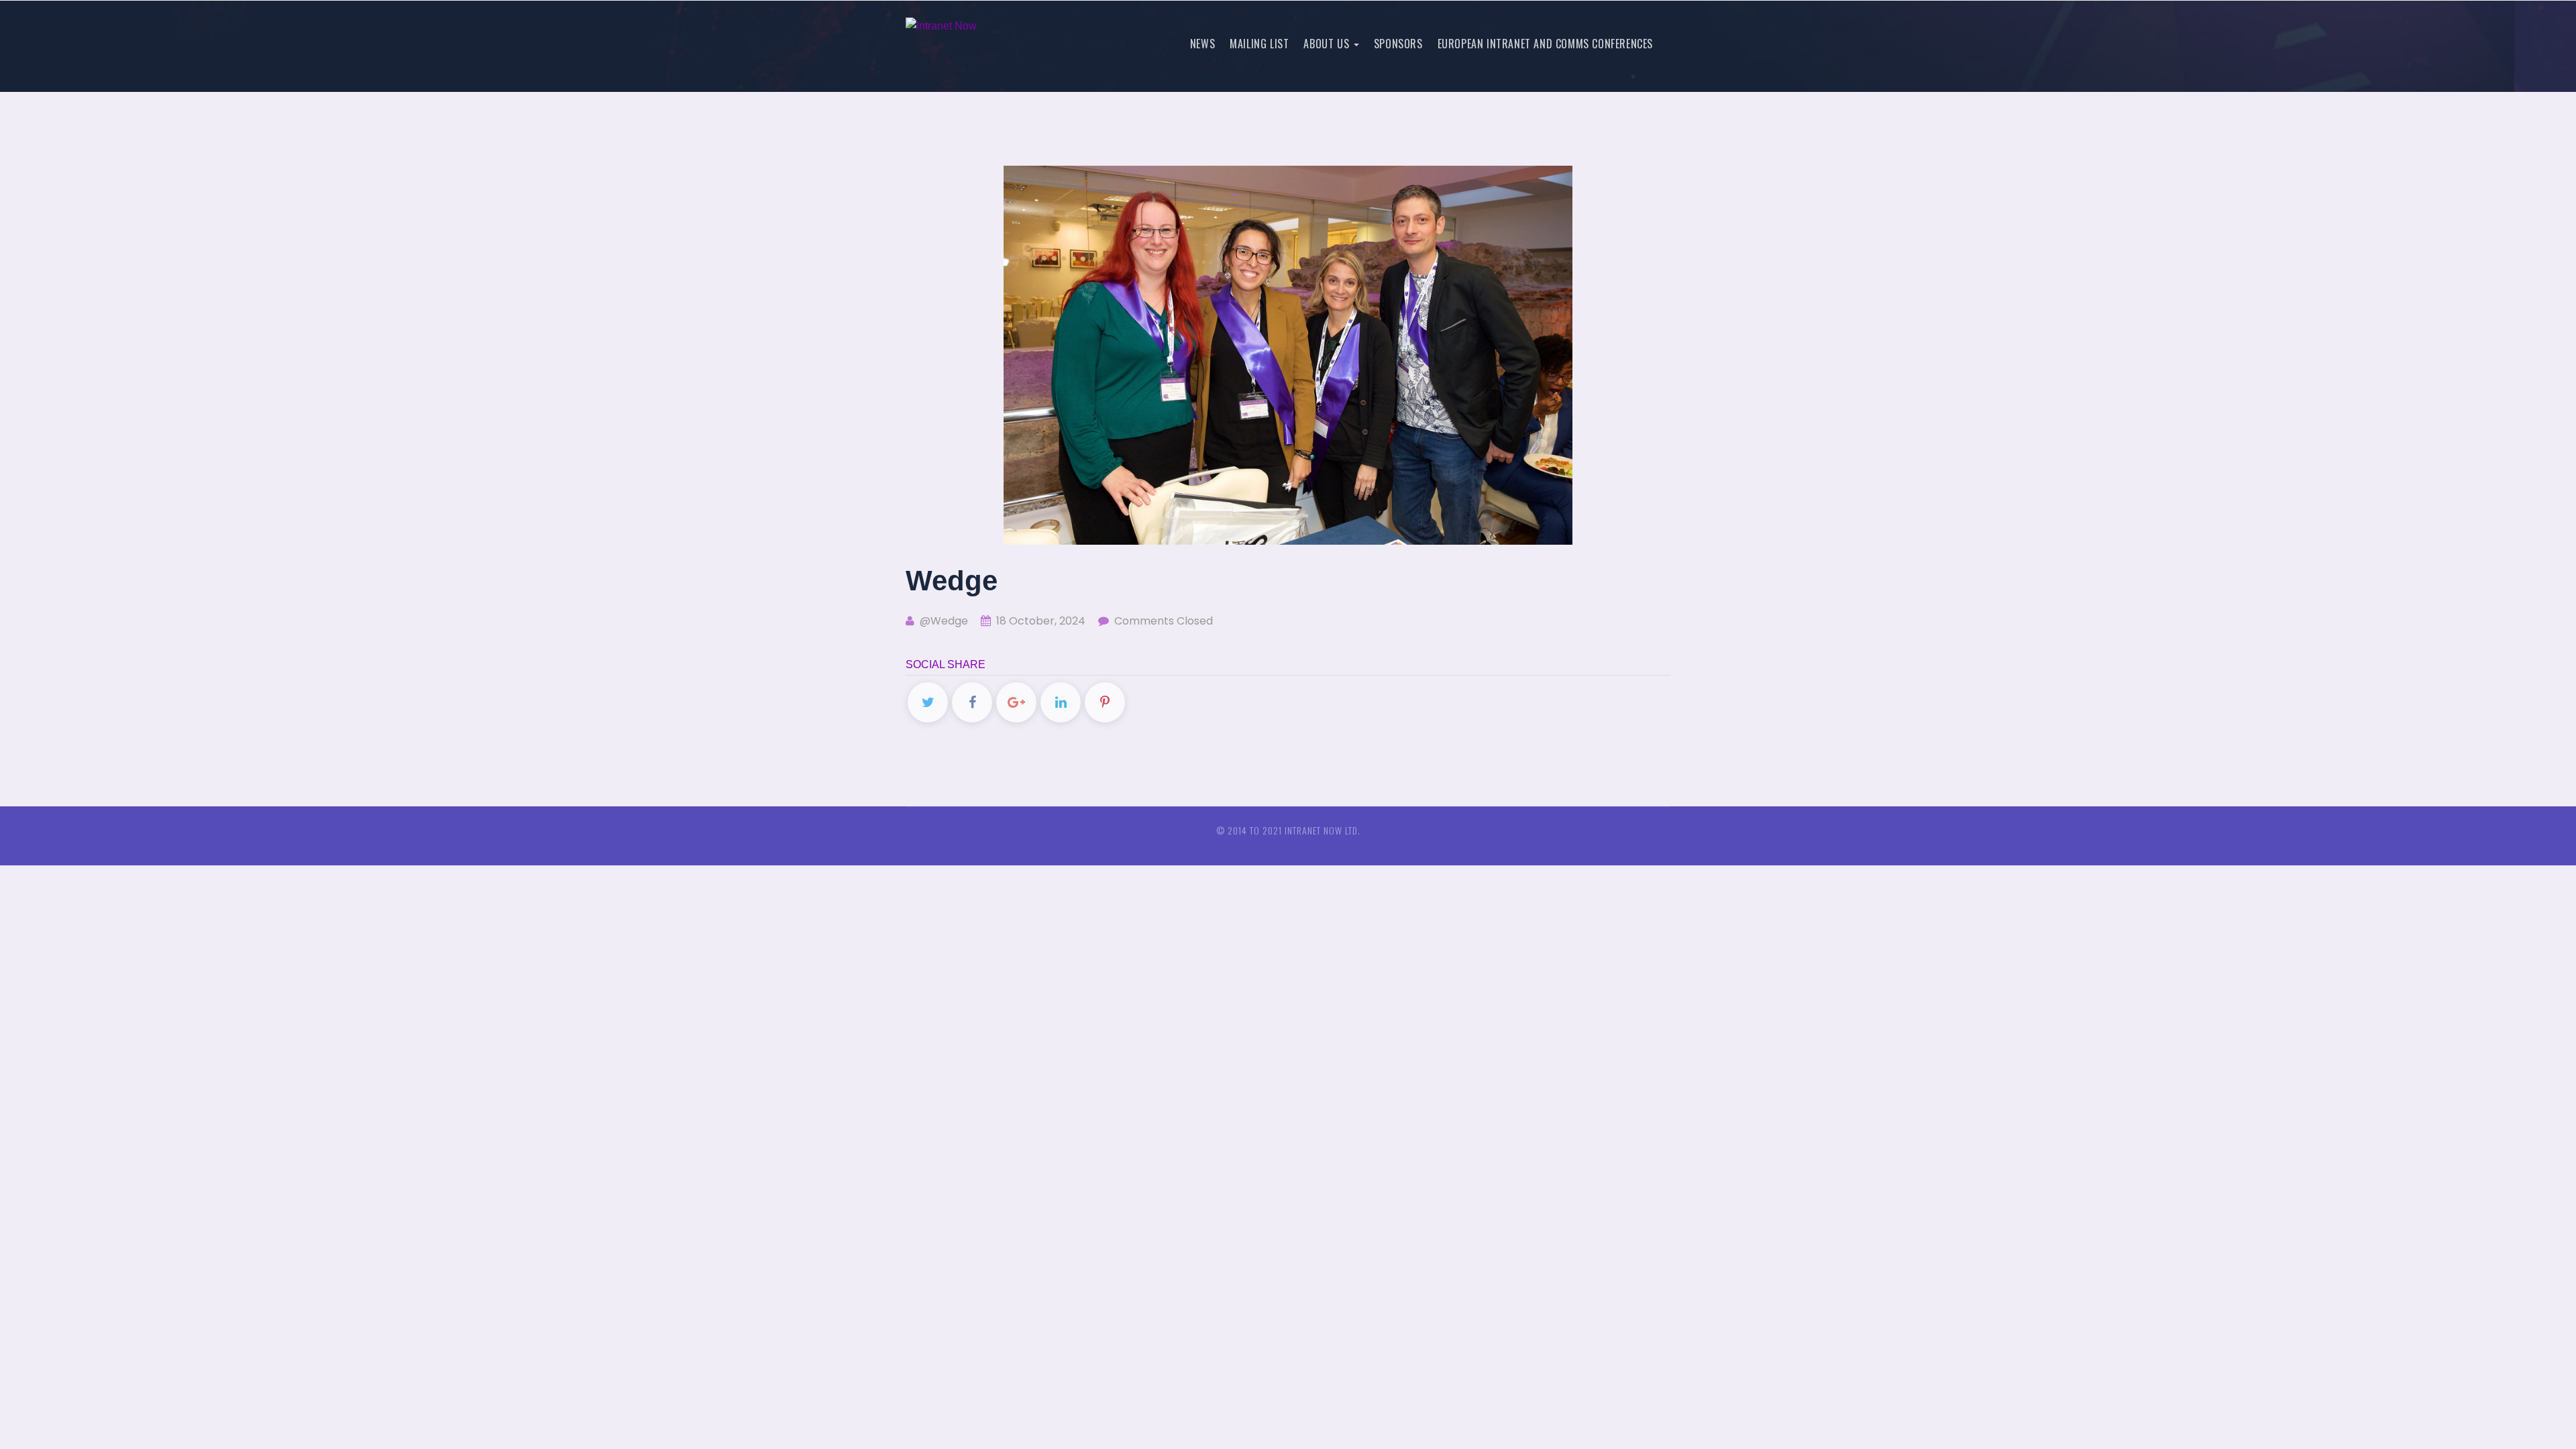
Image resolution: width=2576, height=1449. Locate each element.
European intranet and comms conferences (1545, 44)
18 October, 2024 (1039, 621)
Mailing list (1259, 44)
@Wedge (943, 621)
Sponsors (1398, 44)
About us (1328, 44)
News (1202, 44)
